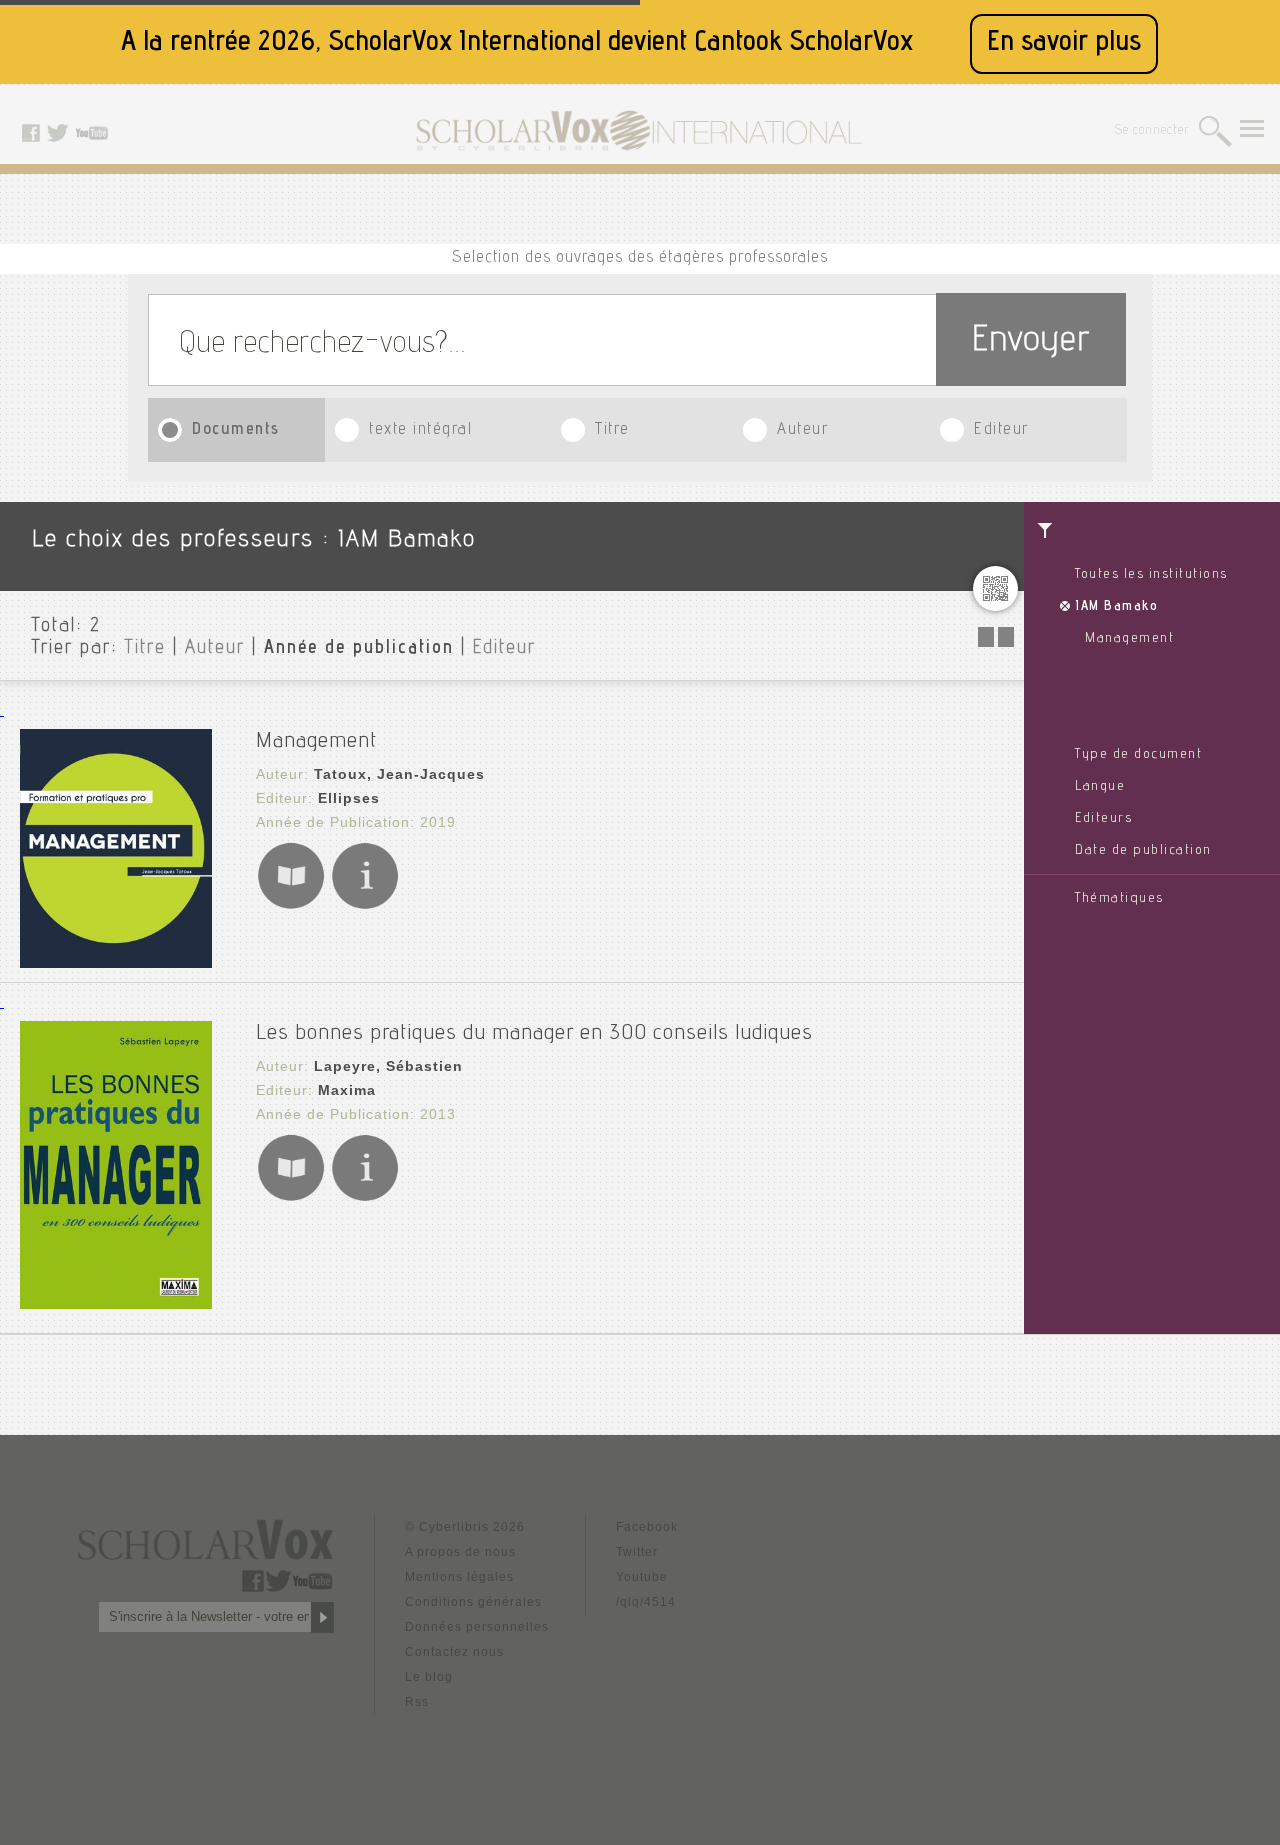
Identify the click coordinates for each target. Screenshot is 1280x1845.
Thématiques (1119, 899)
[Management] (116, 962)
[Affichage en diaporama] (998, 641)
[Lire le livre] (291, 905)
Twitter (637, 1552)
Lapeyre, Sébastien (388, 1066)
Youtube (642, 1577)
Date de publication (1143, 851)
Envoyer (1031, 342)
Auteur (802, 430)
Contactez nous (454, 1652)
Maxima (347, 1090)
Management (1129, 639)
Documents (236, 430)
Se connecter (1152, 131)
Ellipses (349, 798)
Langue (1100, 787)
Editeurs (1103, 819)
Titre (612, 430)
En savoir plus (1064, 43)
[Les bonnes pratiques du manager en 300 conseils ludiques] (116, 1303)
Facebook (647, 1527)
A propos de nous (460, 1552)
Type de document (1138, 755)
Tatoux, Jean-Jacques (399, 774)
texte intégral (420, 430)
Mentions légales (459, 1577)
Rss (417, 1702)
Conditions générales (473, 1602)
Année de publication (359, 649)
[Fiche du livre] (365, 905)
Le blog (429, 1677)
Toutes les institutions (1151, 575)
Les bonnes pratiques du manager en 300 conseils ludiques (534, 1034)
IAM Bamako (1116, 607)
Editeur (1001, 430)
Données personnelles (477, 1627)
